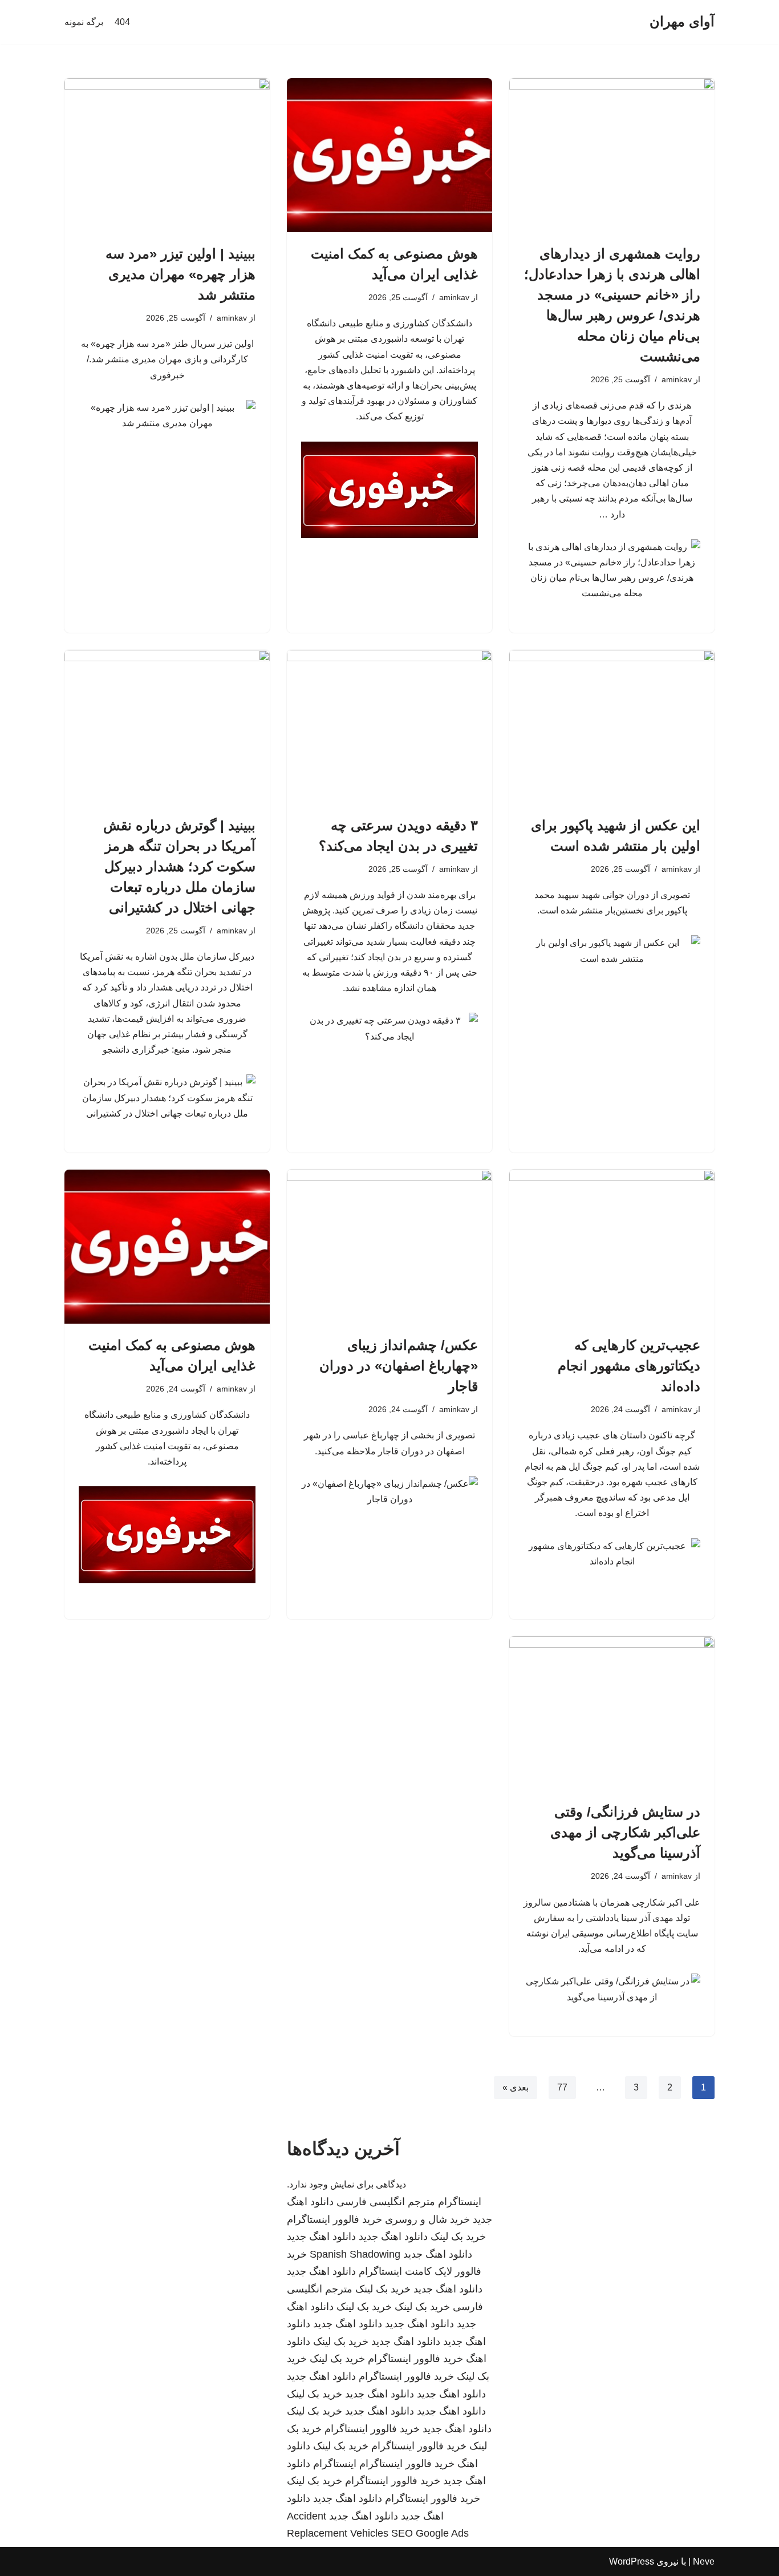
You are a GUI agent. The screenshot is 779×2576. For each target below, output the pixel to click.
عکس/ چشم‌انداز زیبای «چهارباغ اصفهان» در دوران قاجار (399, 1366)
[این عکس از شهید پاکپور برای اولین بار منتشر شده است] (612, 727)
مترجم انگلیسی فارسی (386, 2202)
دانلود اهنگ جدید (393, 2237)
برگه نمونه (84, 22)
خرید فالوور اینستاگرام (334, 2219)
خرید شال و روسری (427, 2219)
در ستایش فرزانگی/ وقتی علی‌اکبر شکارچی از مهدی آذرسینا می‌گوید (625, 1832)
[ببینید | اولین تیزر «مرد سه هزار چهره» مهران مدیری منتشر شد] (167, 155)
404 (122, 22)
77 (562, 2087)
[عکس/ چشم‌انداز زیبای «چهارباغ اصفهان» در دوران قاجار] (389, 1247)
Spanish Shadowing (355, 2254)
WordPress (632, 2561)
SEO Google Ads (430, 2533)
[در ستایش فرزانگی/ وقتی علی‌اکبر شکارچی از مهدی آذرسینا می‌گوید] (612, 1713)
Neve (704, 2561)
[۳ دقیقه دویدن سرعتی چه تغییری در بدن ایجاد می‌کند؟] (389, 727)
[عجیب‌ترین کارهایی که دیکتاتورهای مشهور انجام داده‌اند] (612, 1247)
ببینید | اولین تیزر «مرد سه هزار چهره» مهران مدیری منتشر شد (180, 274)
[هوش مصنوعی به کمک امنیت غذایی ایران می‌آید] (389, 155)
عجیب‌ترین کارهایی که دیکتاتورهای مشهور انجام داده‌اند (629, 1366)
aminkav (677, 379)
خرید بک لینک (458, 2237)
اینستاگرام (460, 2202)
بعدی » (516, 2087)
